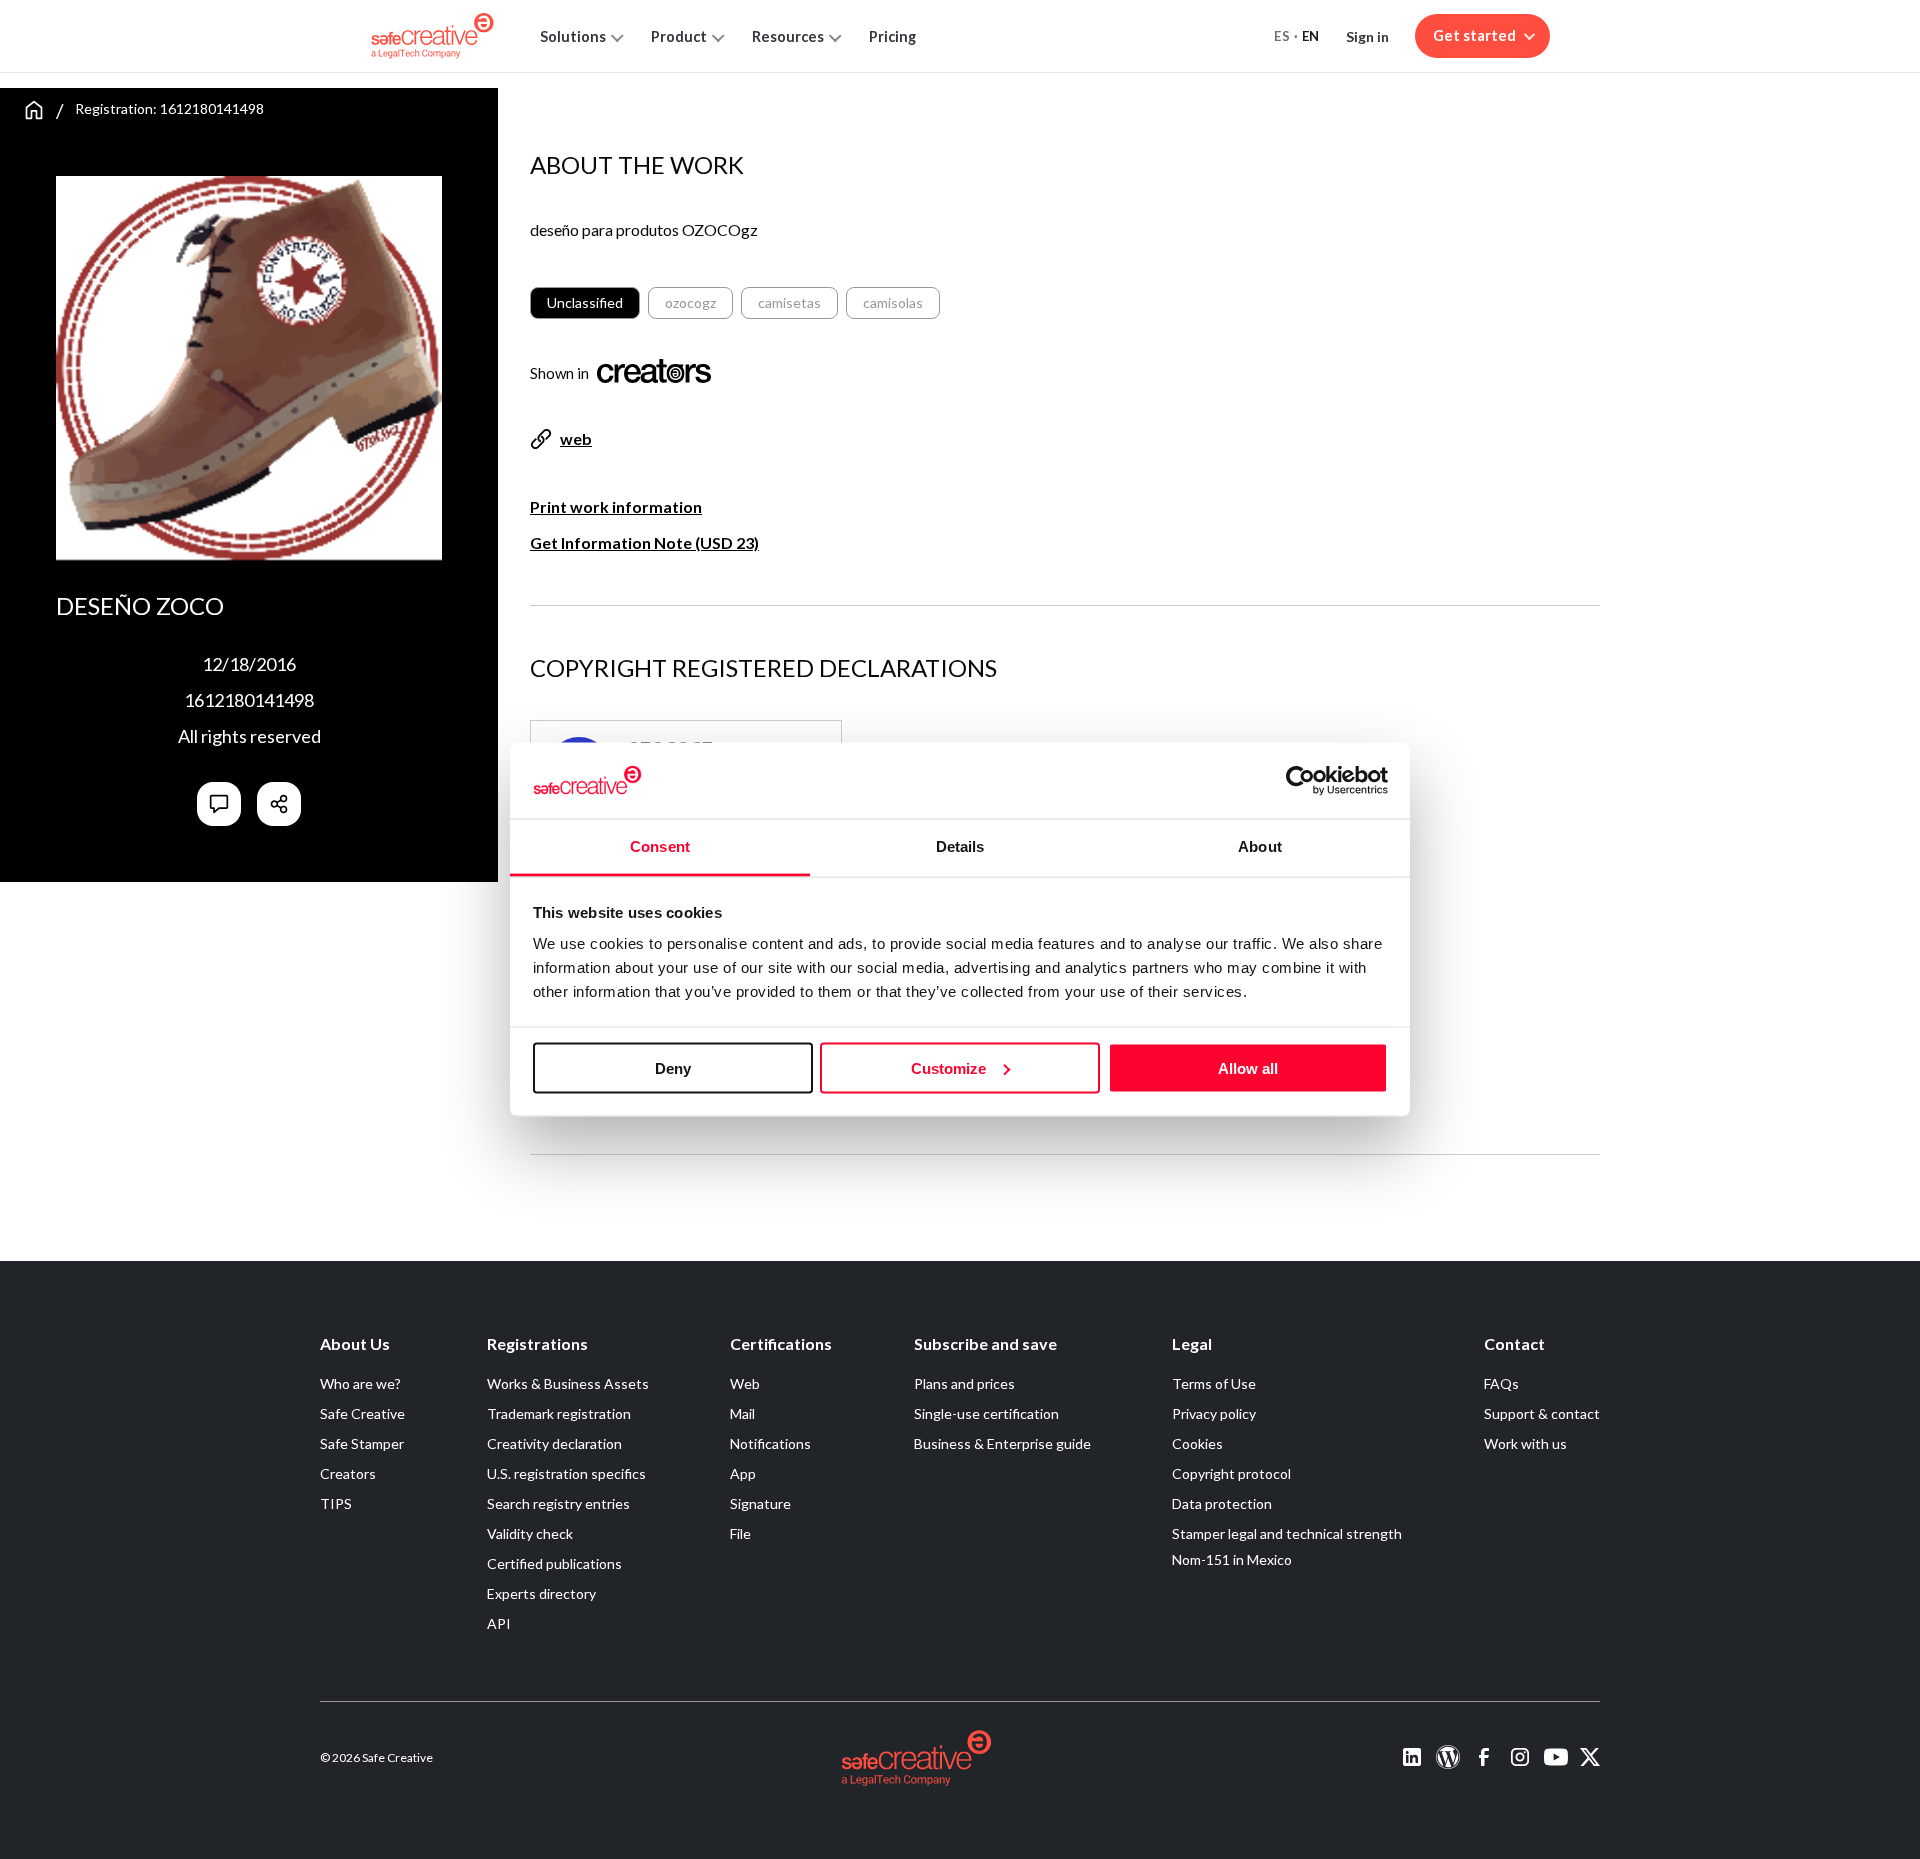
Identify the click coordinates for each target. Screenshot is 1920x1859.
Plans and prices (964, 1383)
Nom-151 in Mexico (1232, 1559)
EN (1311, 36)
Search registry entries (558, 1503)
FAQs (1501, 1383)
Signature (760, 1503)
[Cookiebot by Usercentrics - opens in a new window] (1300, 780)
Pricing (892, 36)
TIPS (336, 1503)
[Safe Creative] (432, 36)
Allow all (1248, 1067)
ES (1282, 36)
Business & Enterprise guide (1002, 1443)
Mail (742, 1413)
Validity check (530, 1533)
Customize (948, 1067)
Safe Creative (362, 1413)
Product (679, 36)
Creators (348, 1473)
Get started (1474, 35)
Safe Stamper (362, 1443)
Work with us (1525, 1443)
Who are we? (360, 1383)
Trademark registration (559, 1413)
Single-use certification (986, 1413)
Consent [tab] (660, 846)
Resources (788, 36)
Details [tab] (960, 846)
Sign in (1367, 36)
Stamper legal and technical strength (1287, 1533)
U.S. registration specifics (566, 1473)
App (743, 1473)
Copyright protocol (1231, 1473)
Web (745, 1383)
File (740, 1533)
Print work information (616, 506)
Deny (673, 1067)
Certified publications (554, 1563)
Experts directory (541, 1593)
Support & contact (1542, 1413)
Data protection (1222, 1503)
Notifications (770, 1443)
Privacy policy (1214, 1413)
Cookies (1197, 1443)
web (576, 438)
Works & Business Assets (568, 1383)
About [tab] (1260, 846)
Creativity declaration (554, 1443)
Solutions (573, 36)
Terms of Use (1214, 1383)
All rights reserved (249, 736)
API (499, 1623)
